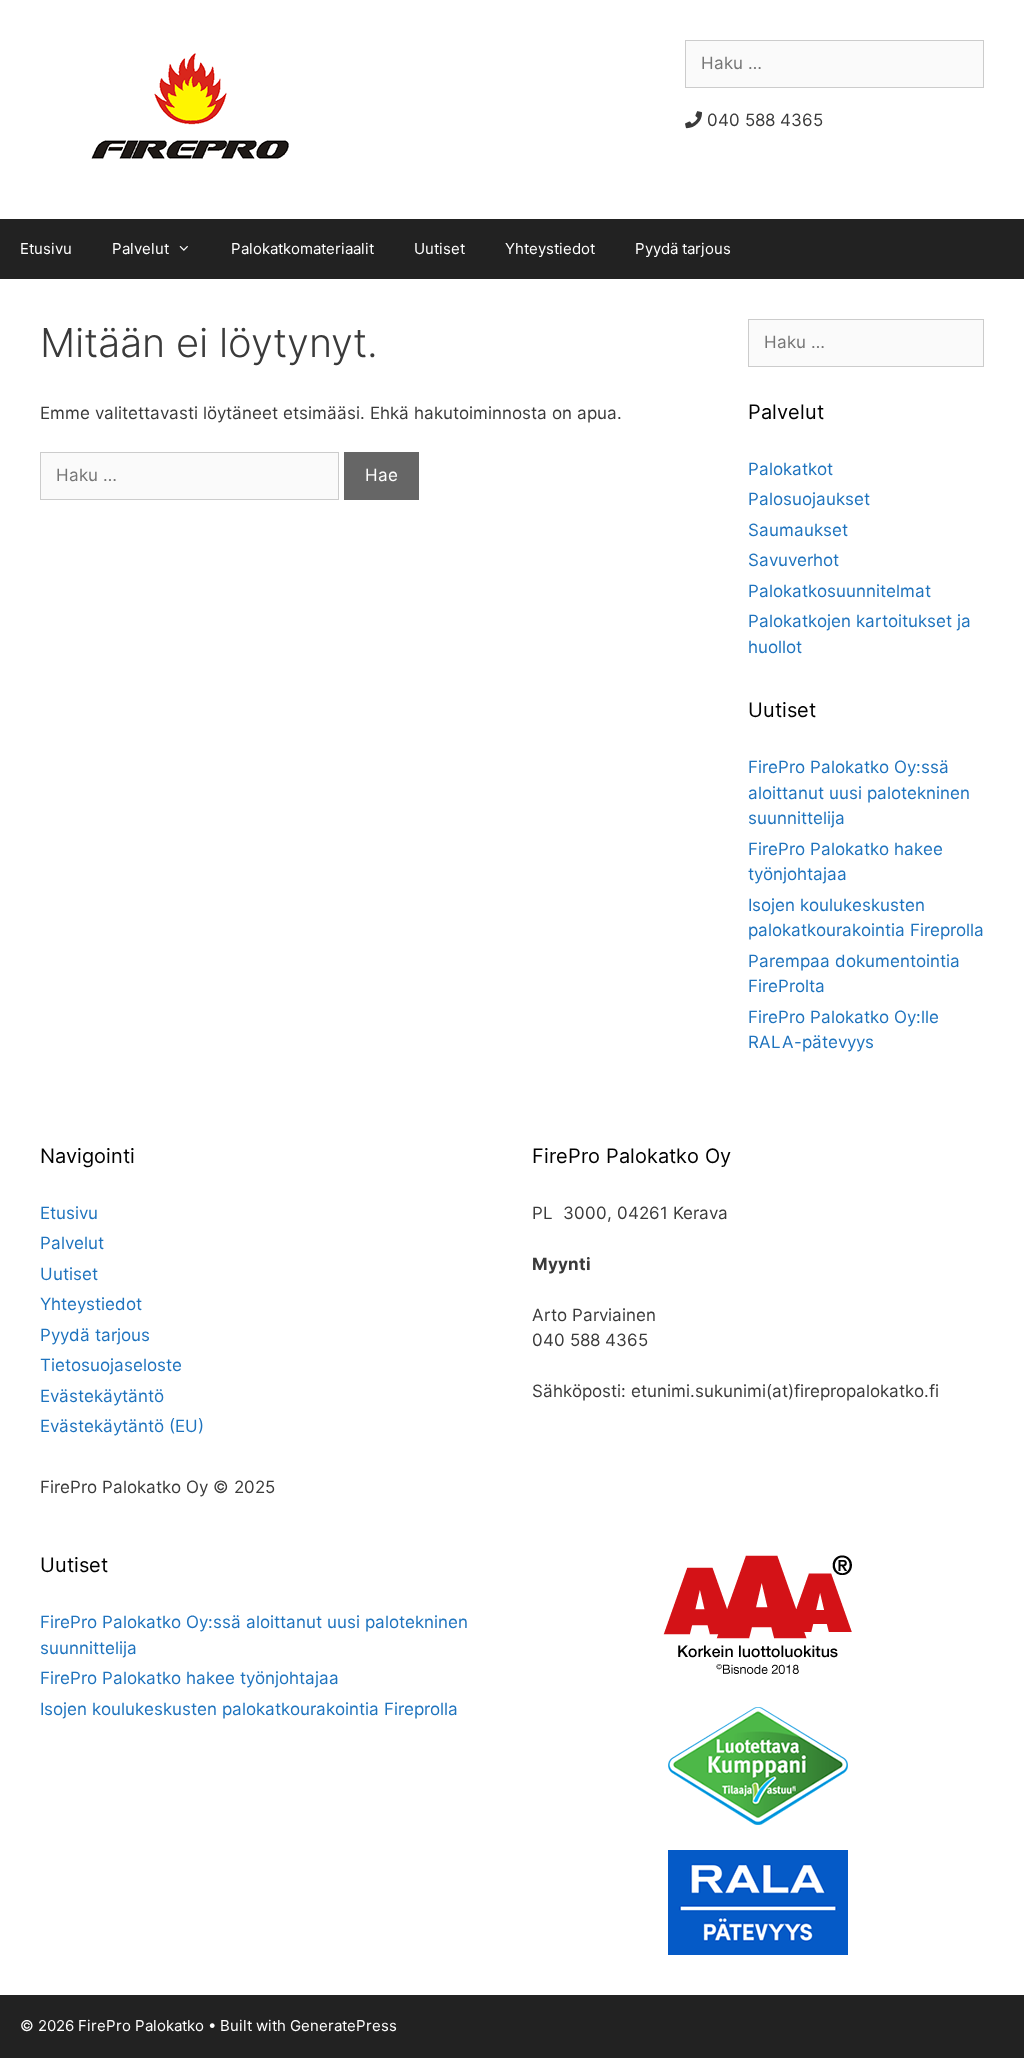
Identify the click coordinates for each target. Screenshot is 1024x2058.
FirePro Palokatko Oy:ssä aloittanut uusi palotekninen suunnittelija (859, 792)
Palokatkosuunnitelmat (839, 591)
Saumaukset (798, 530)
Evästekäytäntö (102, 1396)
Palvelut (140, 248)
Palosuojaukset (809, 499)
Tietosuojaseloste (111, 1365)
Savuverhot (793, 560)
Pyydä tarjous (683, 248)
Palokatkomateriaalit (302, 248)
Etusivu (46, 248)
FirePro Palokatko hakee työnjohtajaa (189, 1678)
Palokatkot (790, 469)
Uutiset (439, 248)
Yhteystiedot (550, 248)
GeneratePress (343, 2025)
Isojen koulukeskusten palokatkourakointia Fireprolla (249, 1709)
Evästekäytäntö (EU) (122, 1426)
